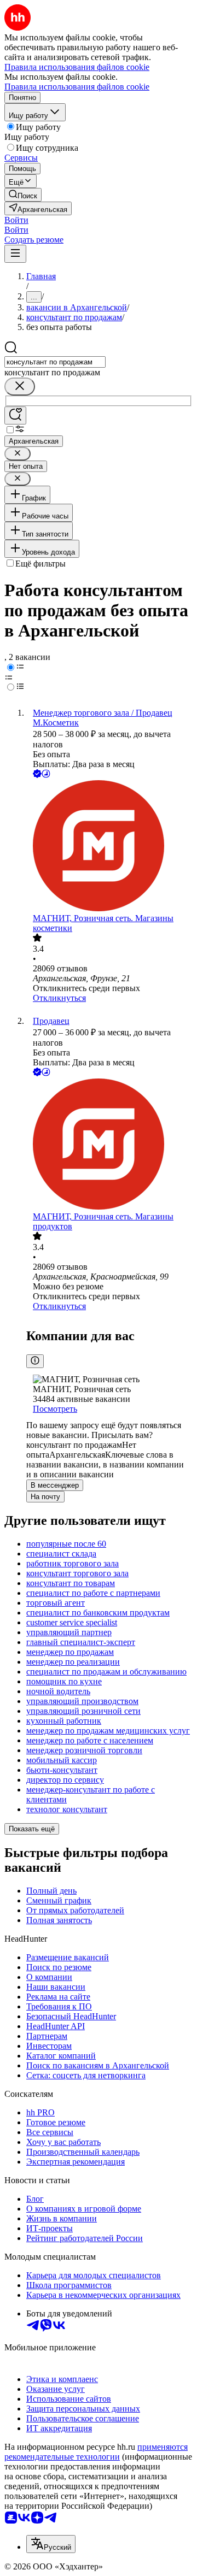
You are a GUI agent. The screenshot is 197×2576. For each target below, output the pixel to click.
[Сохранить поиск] (15, 415)
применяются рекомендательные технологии (96, 2452)
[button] (16, 220)
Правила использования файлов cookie (77, 87)
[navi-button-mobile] (15, 254)
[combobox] (55, 362)
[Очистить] (20, 387)
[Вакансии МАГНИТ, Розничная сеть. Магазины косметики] (109, 847)
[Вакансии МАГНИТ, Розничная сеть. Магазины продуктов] (109, 1145)
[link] (23, 195)
